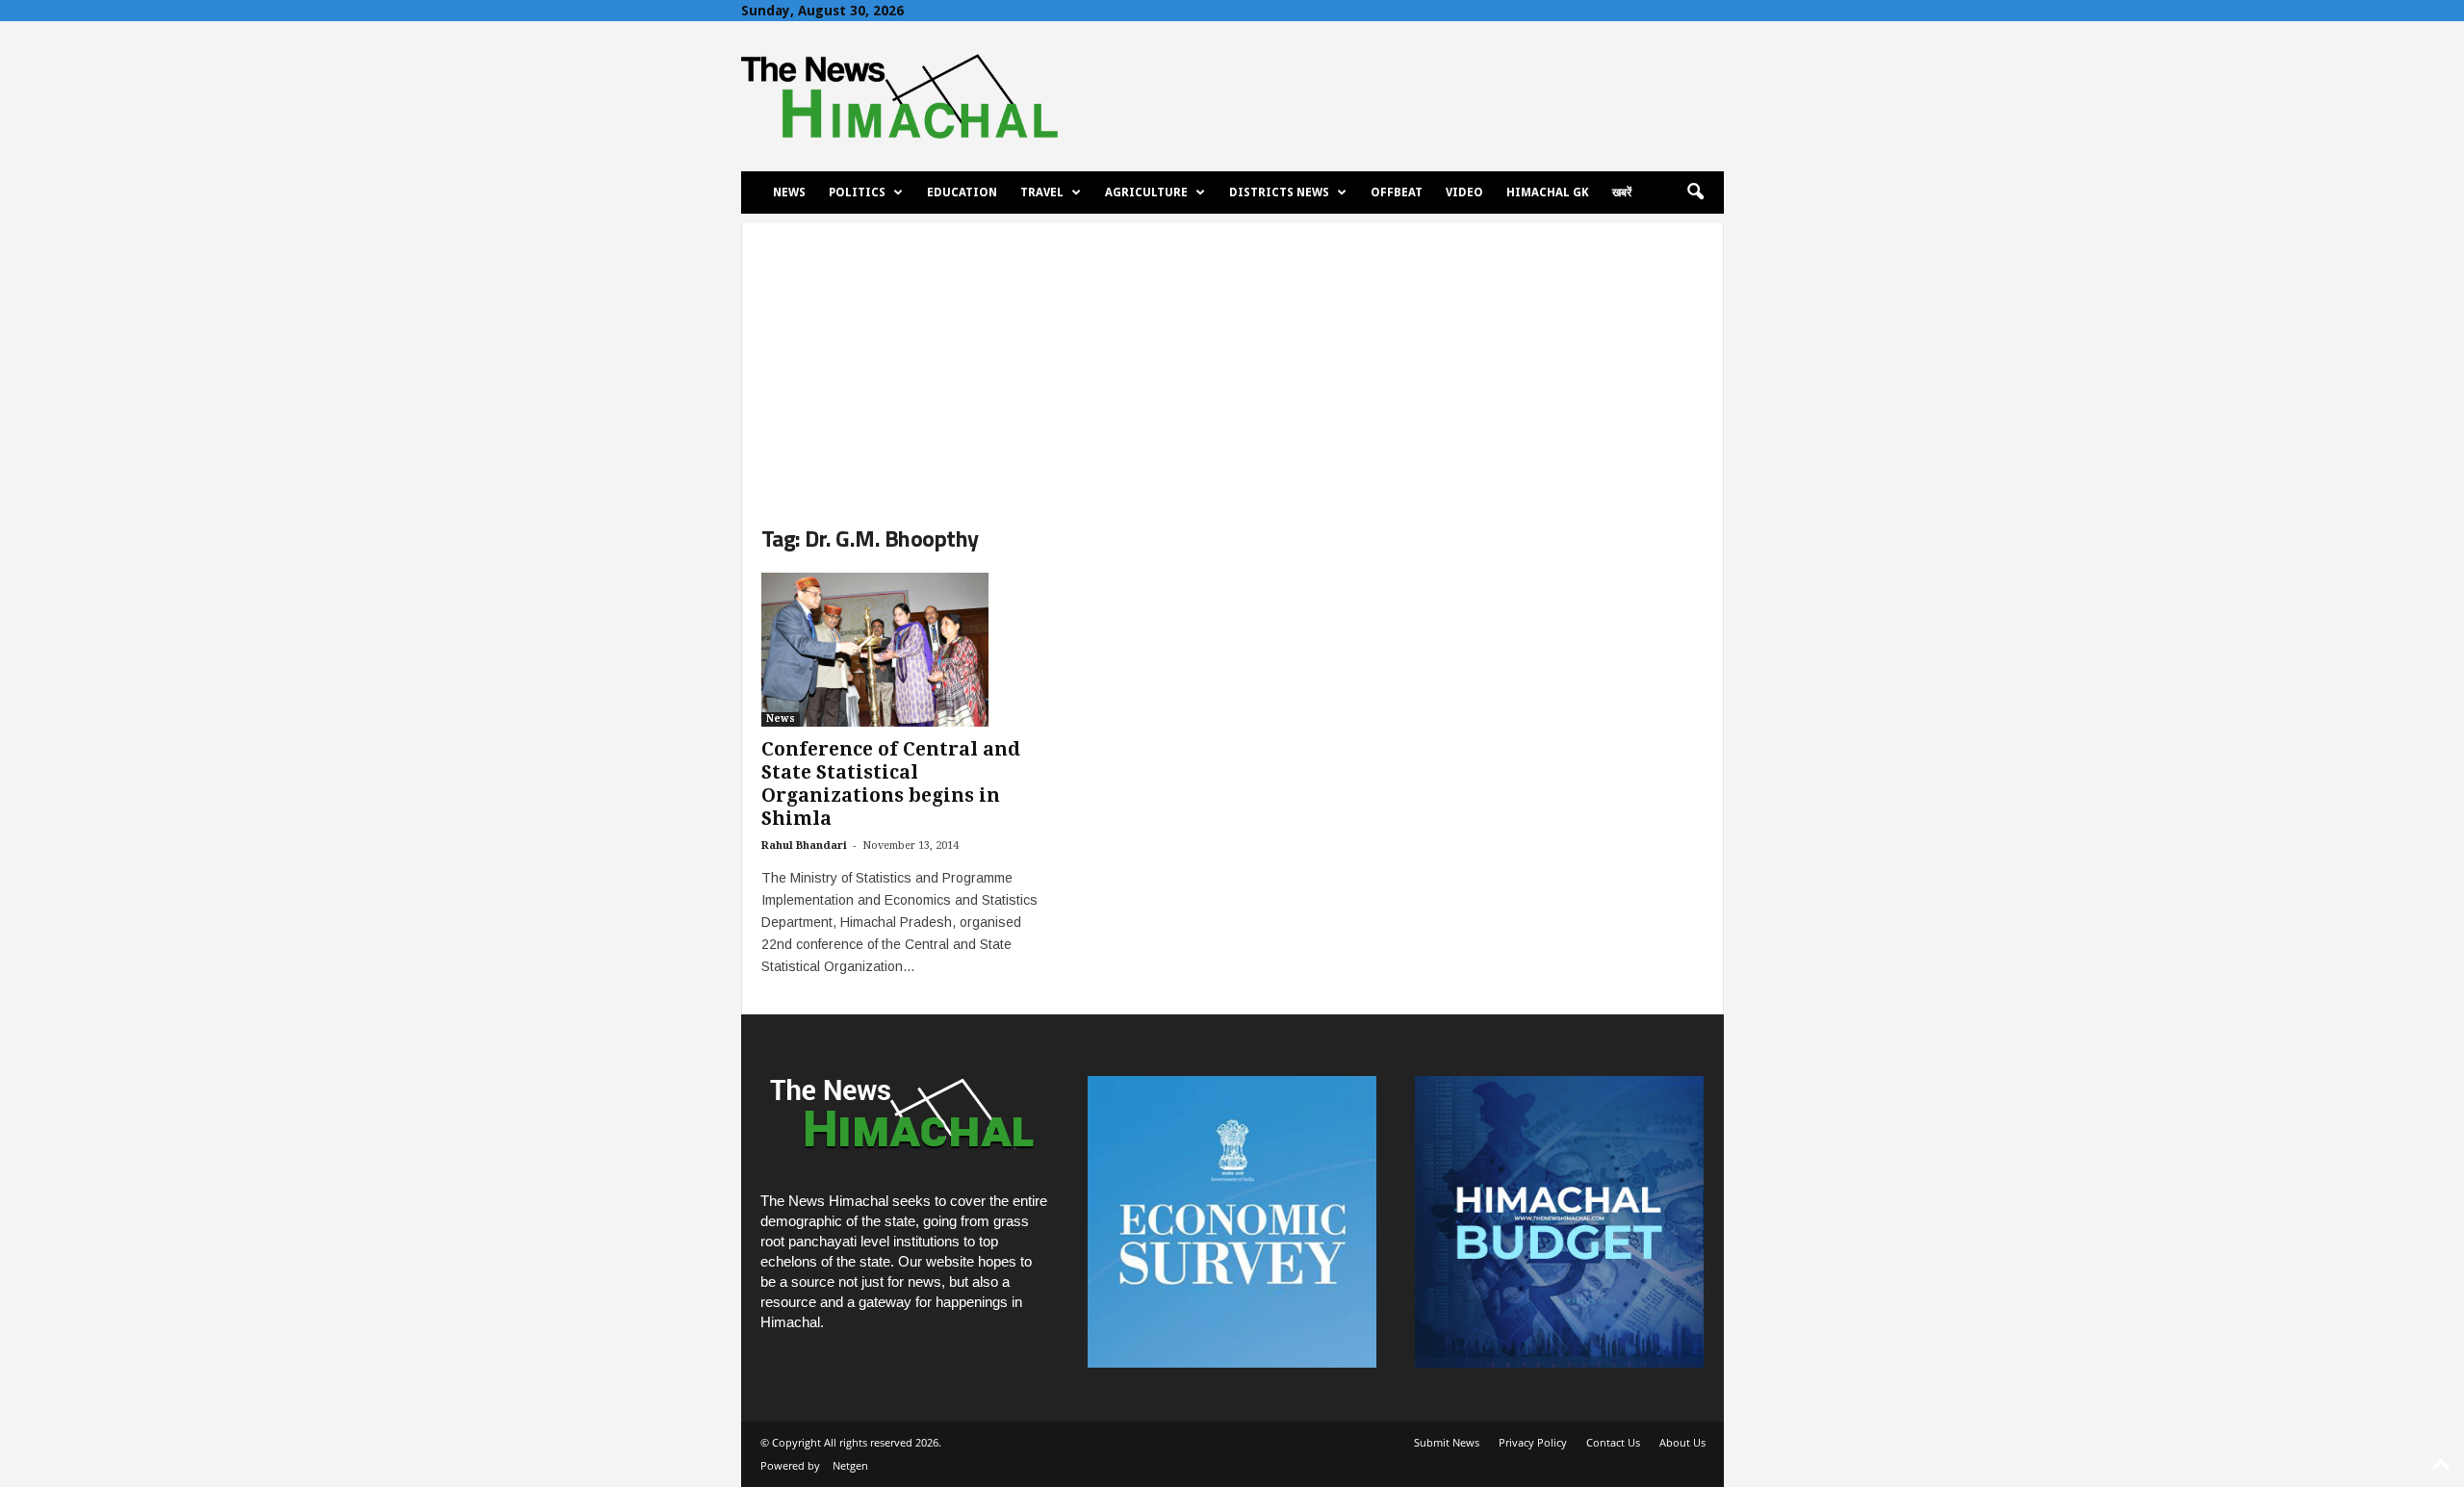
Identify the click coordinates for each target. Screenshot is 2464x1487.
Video (1464, 192)
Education (962, 192)
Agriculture (1146, 192)
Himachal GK (1548, 192)
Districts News (1279, 192)
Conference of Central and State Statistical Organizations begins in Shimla (891, 784)
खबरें (1622, 192)
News (789, 192)
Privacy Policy (1533, 1442)
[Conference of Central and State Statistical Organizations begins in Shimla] (906, 650)
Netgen (850, 1465)
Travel (1042, 192)
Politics (857, 192)
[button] (1695, 192)
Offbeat (1397, 192)
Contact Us (1613, 1442)
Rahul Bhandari (804, 846)
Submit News (1447, 1442)
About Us (1682, 1442)
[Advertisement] (1232, 358)
